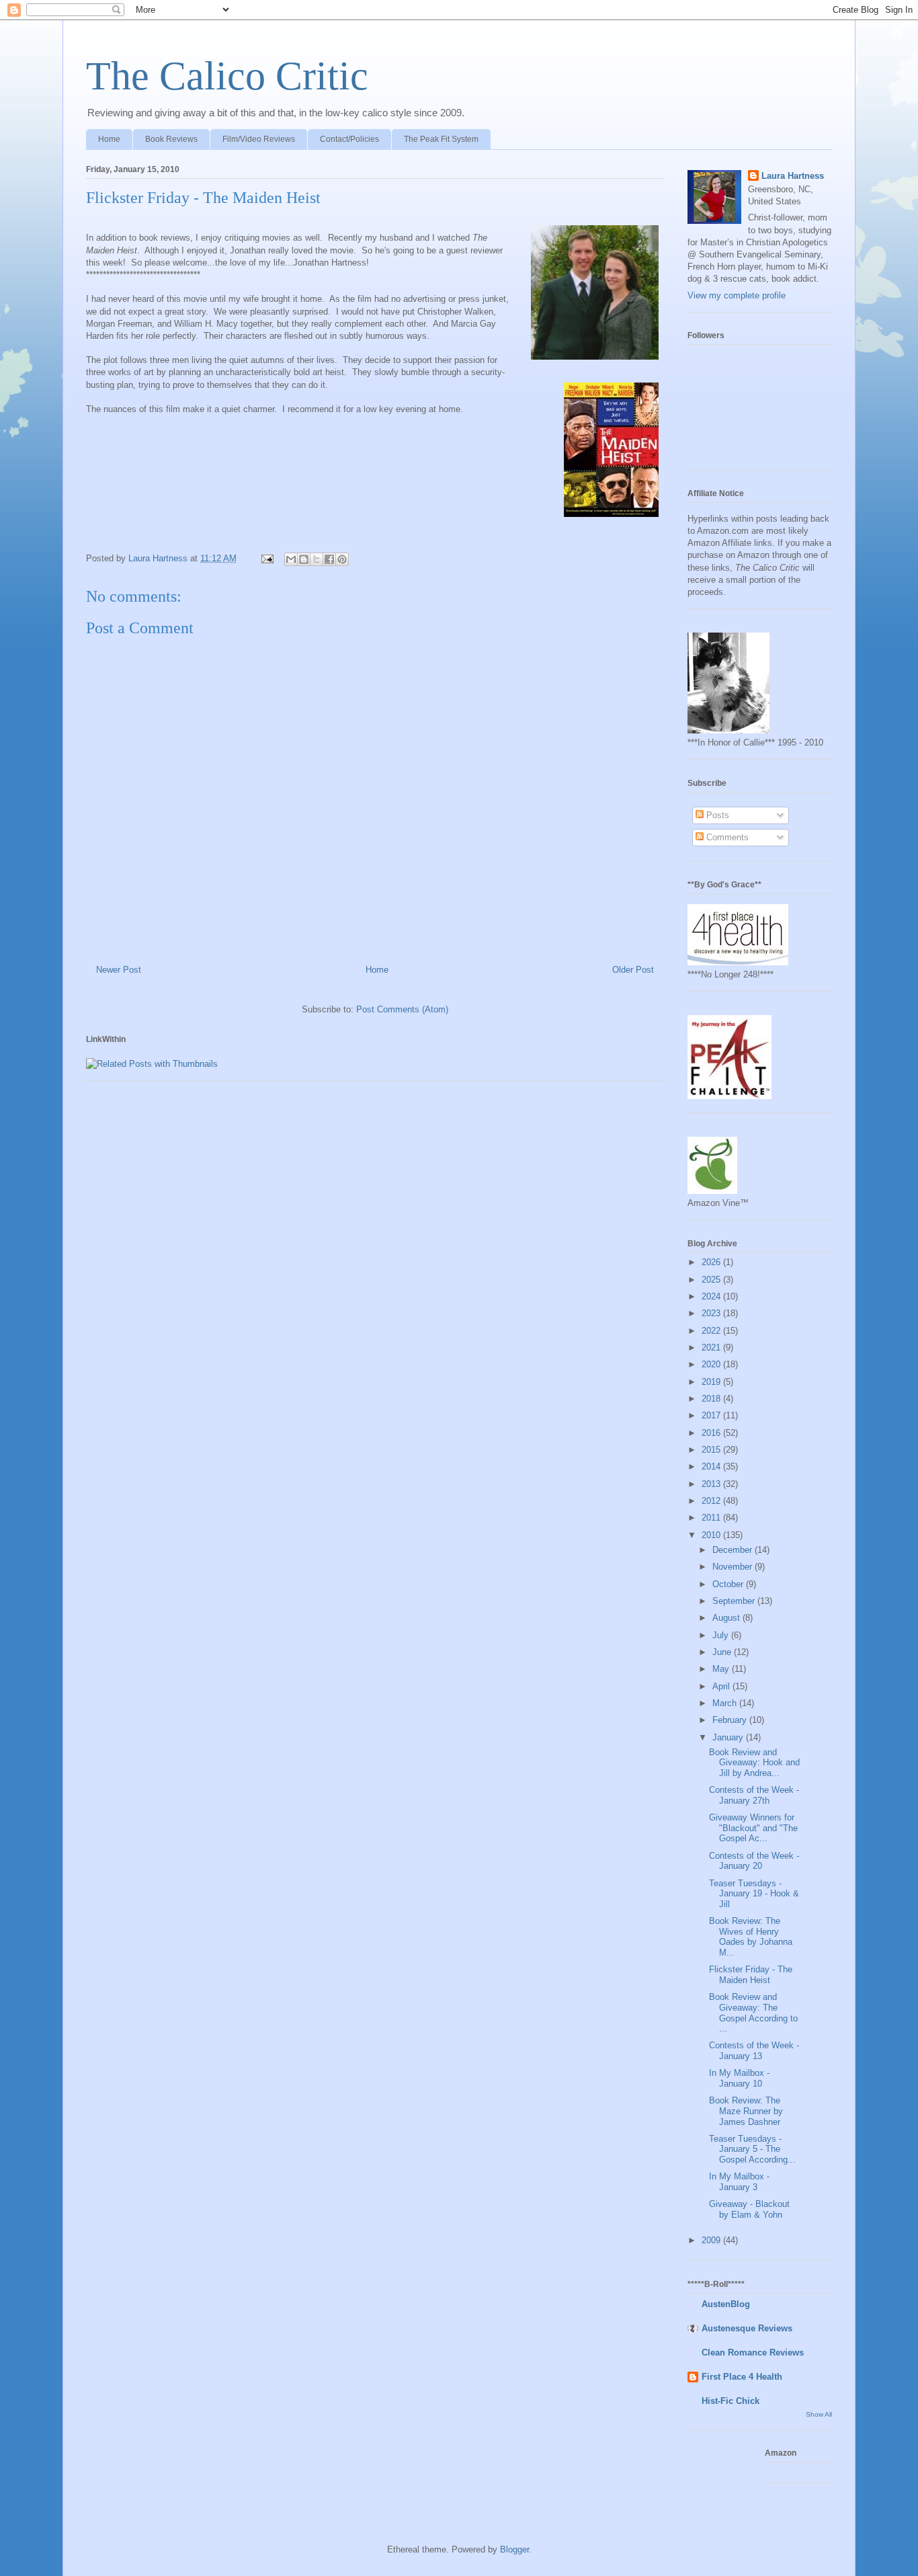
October (729, 1584)
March (726, 1703)
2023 (712, 1313)
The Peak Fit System (441, 139)
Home (109, 139)
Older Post (633, 970)
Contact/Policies (349, 139)
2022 (712, 1331)
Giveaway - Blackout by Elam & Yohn (749, 2209)
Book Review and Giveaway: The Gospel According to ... (753, 2013)
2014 (712, 1466)
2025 (712, 1280)
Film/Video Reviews (259, 139)
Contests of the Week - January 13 (754, 2051)
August (727, 1618)
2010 (712, 1535)
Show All (819, 2414)
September (735, 1601)
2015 (712, 1450)
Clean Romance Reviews (753, 2352)
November (734, 1567)
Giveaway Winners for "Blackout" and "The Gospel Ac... (753, 1828)
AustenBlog (726, 2304)
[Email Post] (266, 558)
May (722, 1669)
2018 (712, 1399)
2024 (712, 1296)
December (734, 1550)
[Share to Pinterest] (342, 559)
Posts (716, 815)
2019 (712, 1382)
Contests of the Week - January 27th (754, 1795)
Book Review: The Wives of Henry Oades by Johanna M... (751, 1937)
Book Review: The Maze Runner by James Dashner (746, 2111)
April (722, 1686)
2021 (712, 1347)
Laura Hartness (793, 176)
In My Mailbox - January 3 (739, 2182)
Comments (726, 837)
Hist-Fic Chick (731, 2401)
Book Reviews (171, 139)
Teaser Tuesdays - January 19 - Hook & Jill (754, 1894)
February (731, 1720)
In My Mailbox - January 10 (739, 2078)
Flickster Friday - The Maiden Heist (751, 1975)
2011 (712, 1518)
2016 (712, 1433)
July (722, 1635)
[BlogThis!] (304, 559)
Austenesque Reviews (747, 2328)
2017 (712, 1415)
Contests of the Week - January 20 (754, 1861)
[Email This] (291, 559)
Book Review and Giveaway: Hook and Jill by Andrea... (754, 1763)
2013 (712, 1484)
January (729, 1737)
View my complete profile (737, 295)
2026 (712, 1262)
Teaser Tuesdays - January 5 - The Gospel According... (752, 2149)
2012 (712, 1501)
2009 (712, 2240)
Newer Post (119, 970)
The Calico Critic (227, 76)
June (723, 1652)
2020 (712, 1364)
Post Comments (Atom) (402, 1009)
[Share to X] (317, 559)
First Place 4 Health (742, 2377)
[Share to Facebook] (329, 559)
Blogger (514, 2549)
